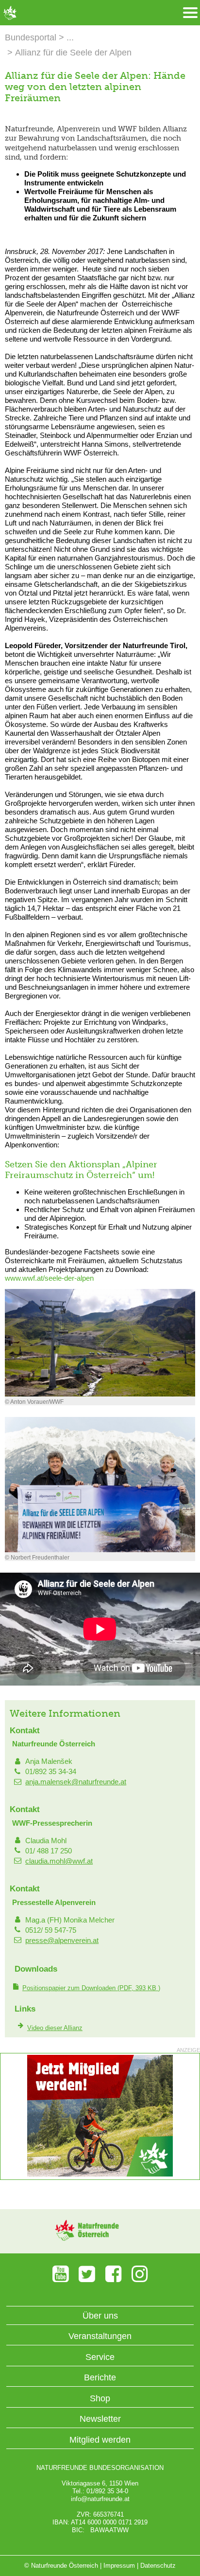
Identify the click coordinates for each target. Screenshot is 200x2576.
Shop (100, 2398)
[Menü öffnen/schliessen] (190, 13)
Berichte (100, 2377)
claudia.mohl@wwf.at (59, 1861)
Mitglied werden (100, 2440)
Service (100, 2357)
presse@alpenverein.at (62, 1940)
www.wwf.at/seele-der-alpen (49, 1278)
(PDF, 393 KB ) (91, 1988)
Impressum (119, 2566)
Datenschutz (158, 2566)
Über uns (100, 2316)
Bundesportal (31, 37)
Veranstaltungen (100, 2336)
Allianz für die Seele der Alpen (73, 53)
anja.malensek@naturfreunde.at (76, 1782)
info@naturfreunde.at (100, 2499)
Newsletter (100, 2419)
